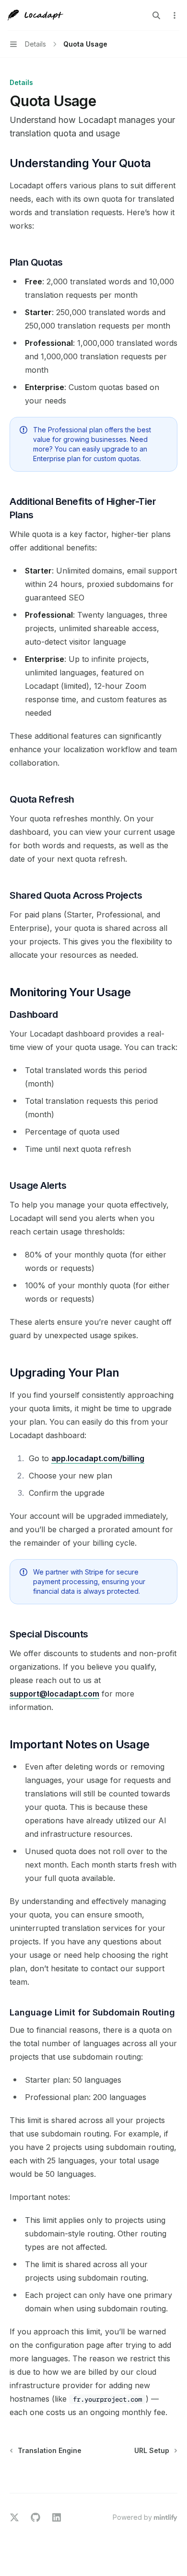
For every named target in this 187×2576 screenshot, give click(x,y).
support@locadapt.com (54, 1694)
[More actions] (175, 15)
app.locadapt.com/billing (98, 1458)
